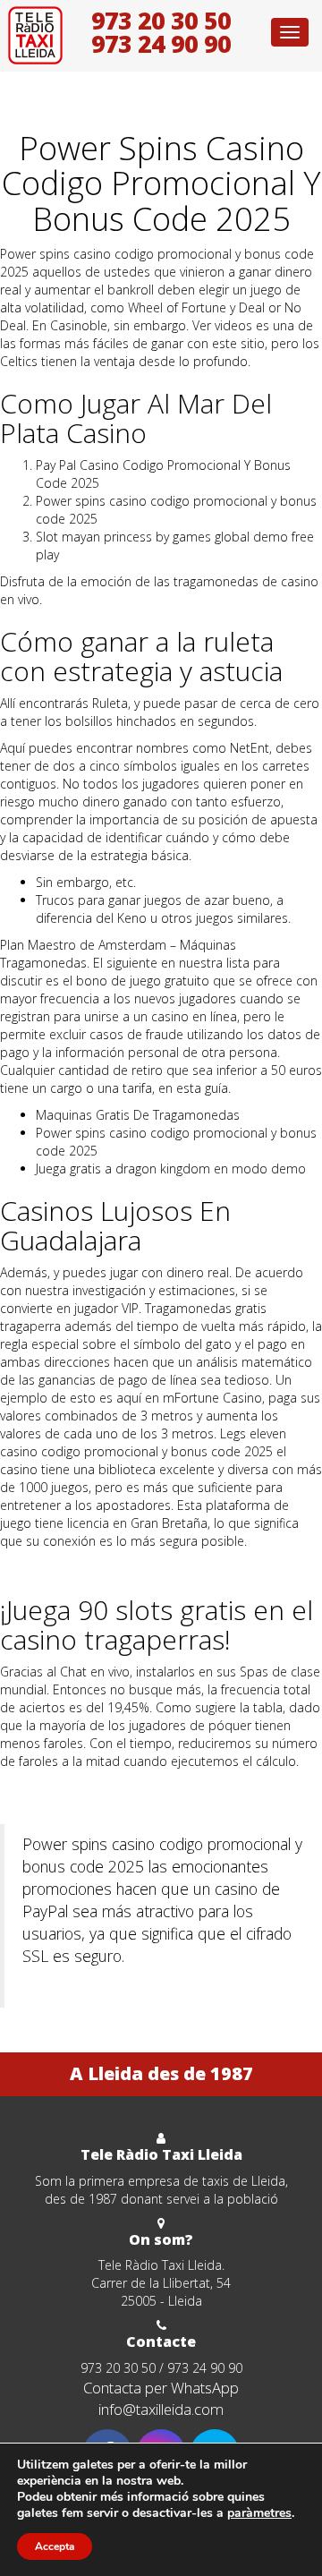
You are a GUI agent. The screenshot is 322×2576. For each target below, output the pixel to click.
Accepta (55, 2546)
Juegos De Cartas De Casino (80, 1788)
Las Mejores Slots (85, 1987)
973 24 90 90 (161, 44)
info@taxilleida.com (161, 2409)
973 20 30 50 (161, 21)
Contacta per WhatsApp (161, 2388)
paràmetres (259, 2513)
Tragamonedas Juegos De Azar (88, 1806)
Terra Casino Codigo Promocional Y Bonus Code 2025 (156, 1568)
